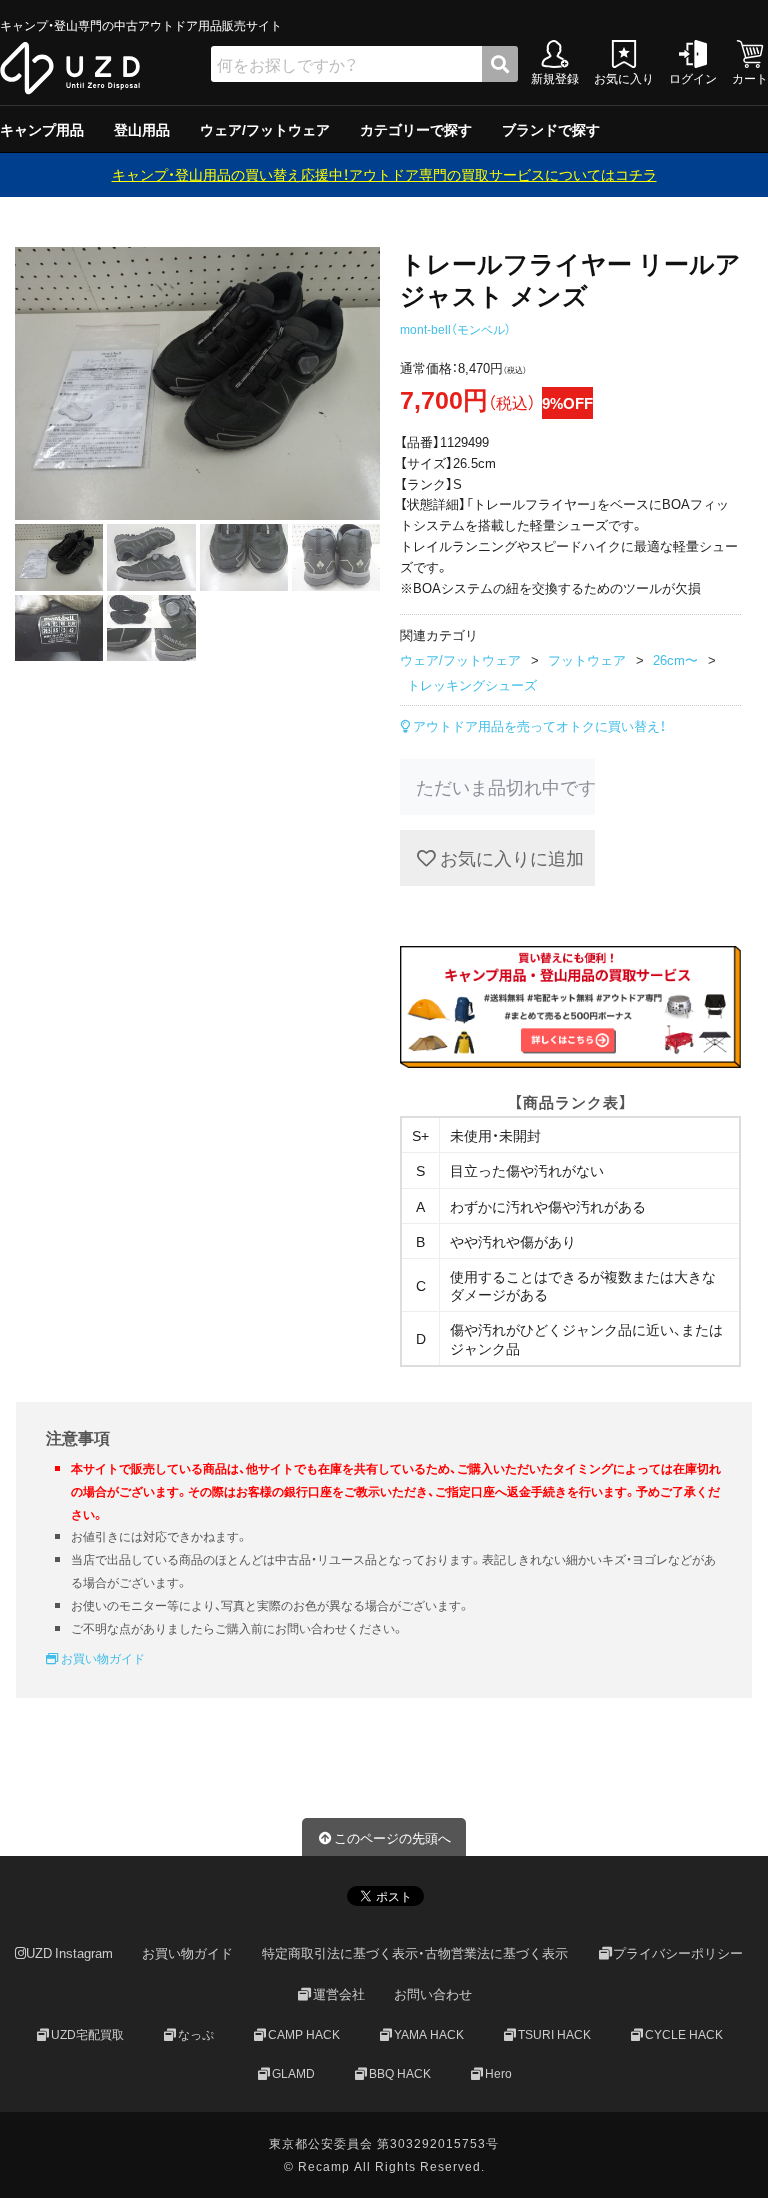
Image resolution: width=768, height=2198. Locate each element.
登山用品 (142, 129)
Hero (498, 2073)
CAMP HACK (304, 2034)
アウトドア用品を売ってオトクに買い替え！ (538, 725)
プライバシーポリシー (678, 1953)
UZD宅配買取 (87, 2034)
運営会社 (339, 1993)
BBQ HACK (400, 2073)
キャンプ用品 (42, 129)
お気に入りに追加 (510, 857)
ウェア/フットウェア (265, 129)
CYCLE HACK (684, 2034)
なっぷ (196, 2034)
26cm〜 (675, 659)
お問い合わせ (433, 1993)
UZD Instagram (69, 1953)
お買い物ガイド (101, 1658)
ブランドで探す (551, 129)
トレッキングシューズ (472, 684)
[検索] (500, 64)
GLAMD (293, 2073)
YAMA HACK (429, 2034)
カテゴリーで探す (416, 129)
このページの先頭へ (392, 1837)
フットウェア (587, 659)
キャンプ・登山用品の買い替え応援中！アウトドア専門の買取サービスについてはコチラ (384, 174)
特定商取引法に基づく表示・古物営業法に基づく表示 (415, 1953)
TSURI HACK (554, 2034)
